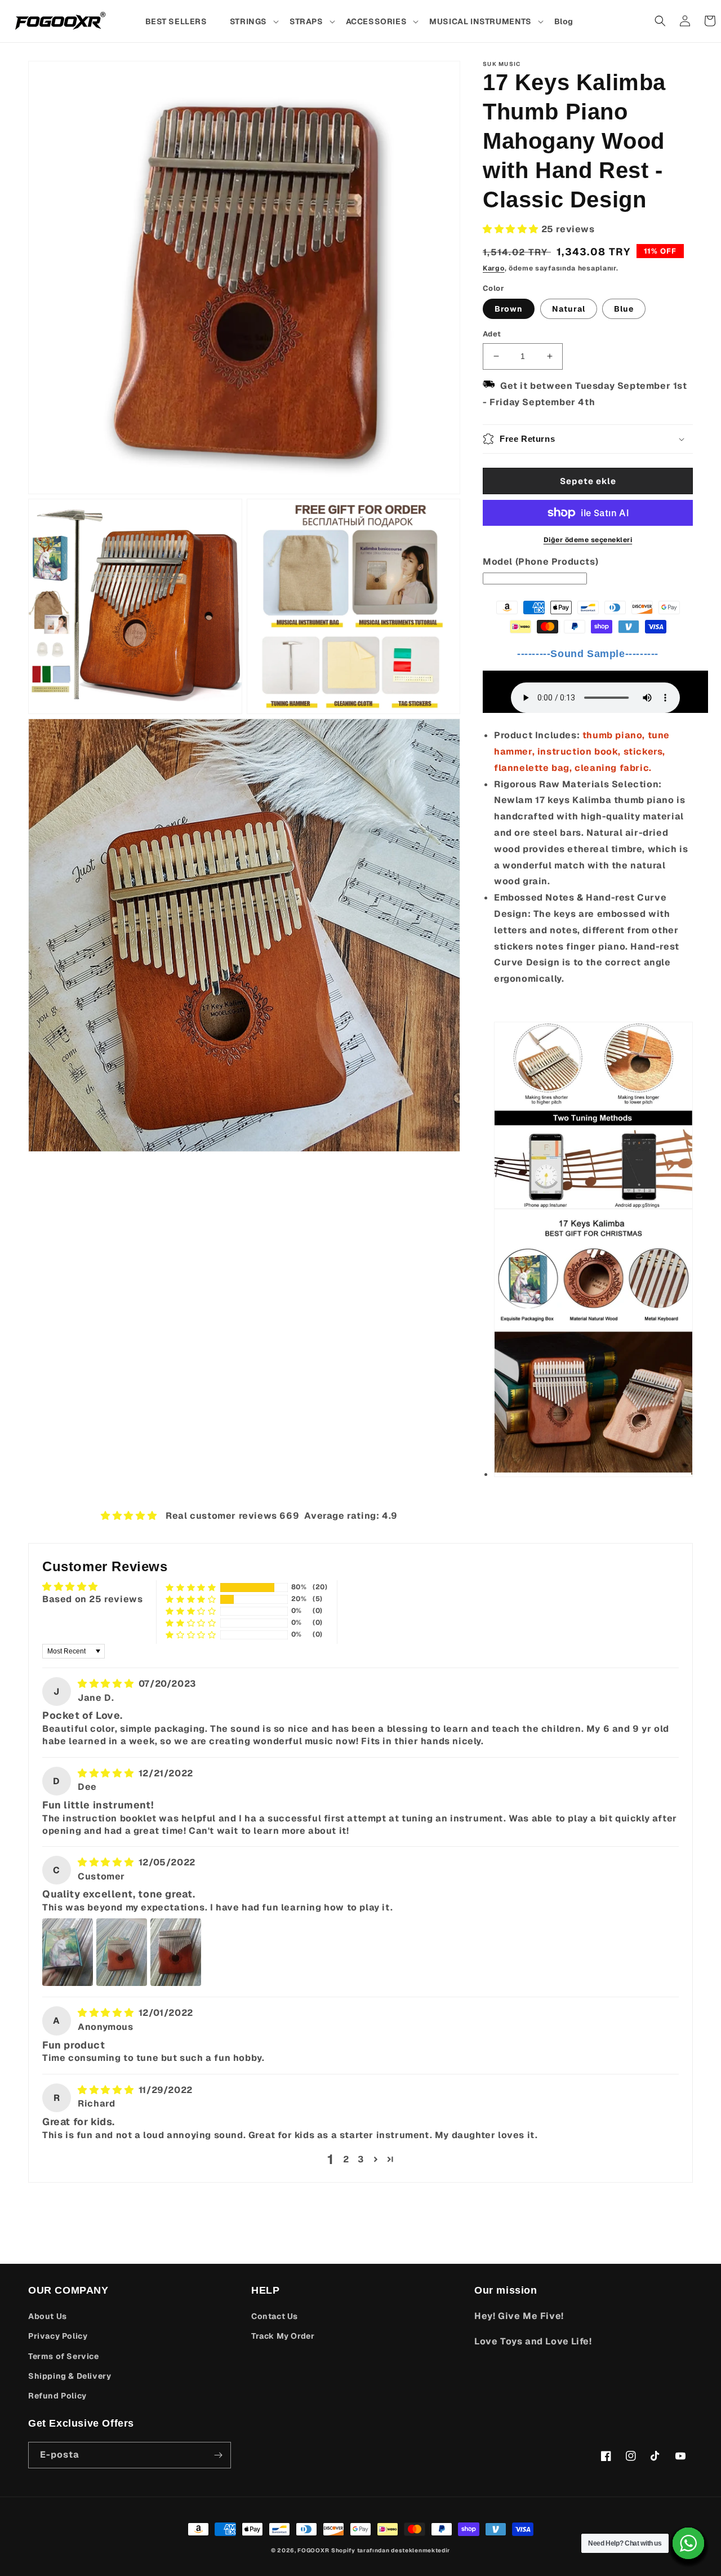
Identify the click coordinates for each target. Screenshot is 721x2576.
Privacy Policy (58, 2336)
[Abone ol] (218, 2455)
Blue (624, 309)
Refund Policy (57, 2396)
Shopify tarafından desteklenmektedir (391, 2550)
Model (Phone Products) (540, 562)
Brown (509, 309)
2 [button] (346, 2159)
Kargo (494, 268)
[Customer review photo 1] (68, 1952)
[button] (254, 21)
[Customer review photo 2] (122, 1952)
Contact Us (275, 2316)
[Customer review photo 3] (176, 1952)
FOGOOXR (313, 2550)
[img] (107, 1684)
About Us (48, 2316)
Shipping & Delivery (70, 2376)
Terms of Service (64, 2356)
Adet (492, 334)
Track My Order (283, 2336)
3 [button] (361, 2159)
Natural (569, 309)
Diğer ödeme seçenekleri (588, 540)
